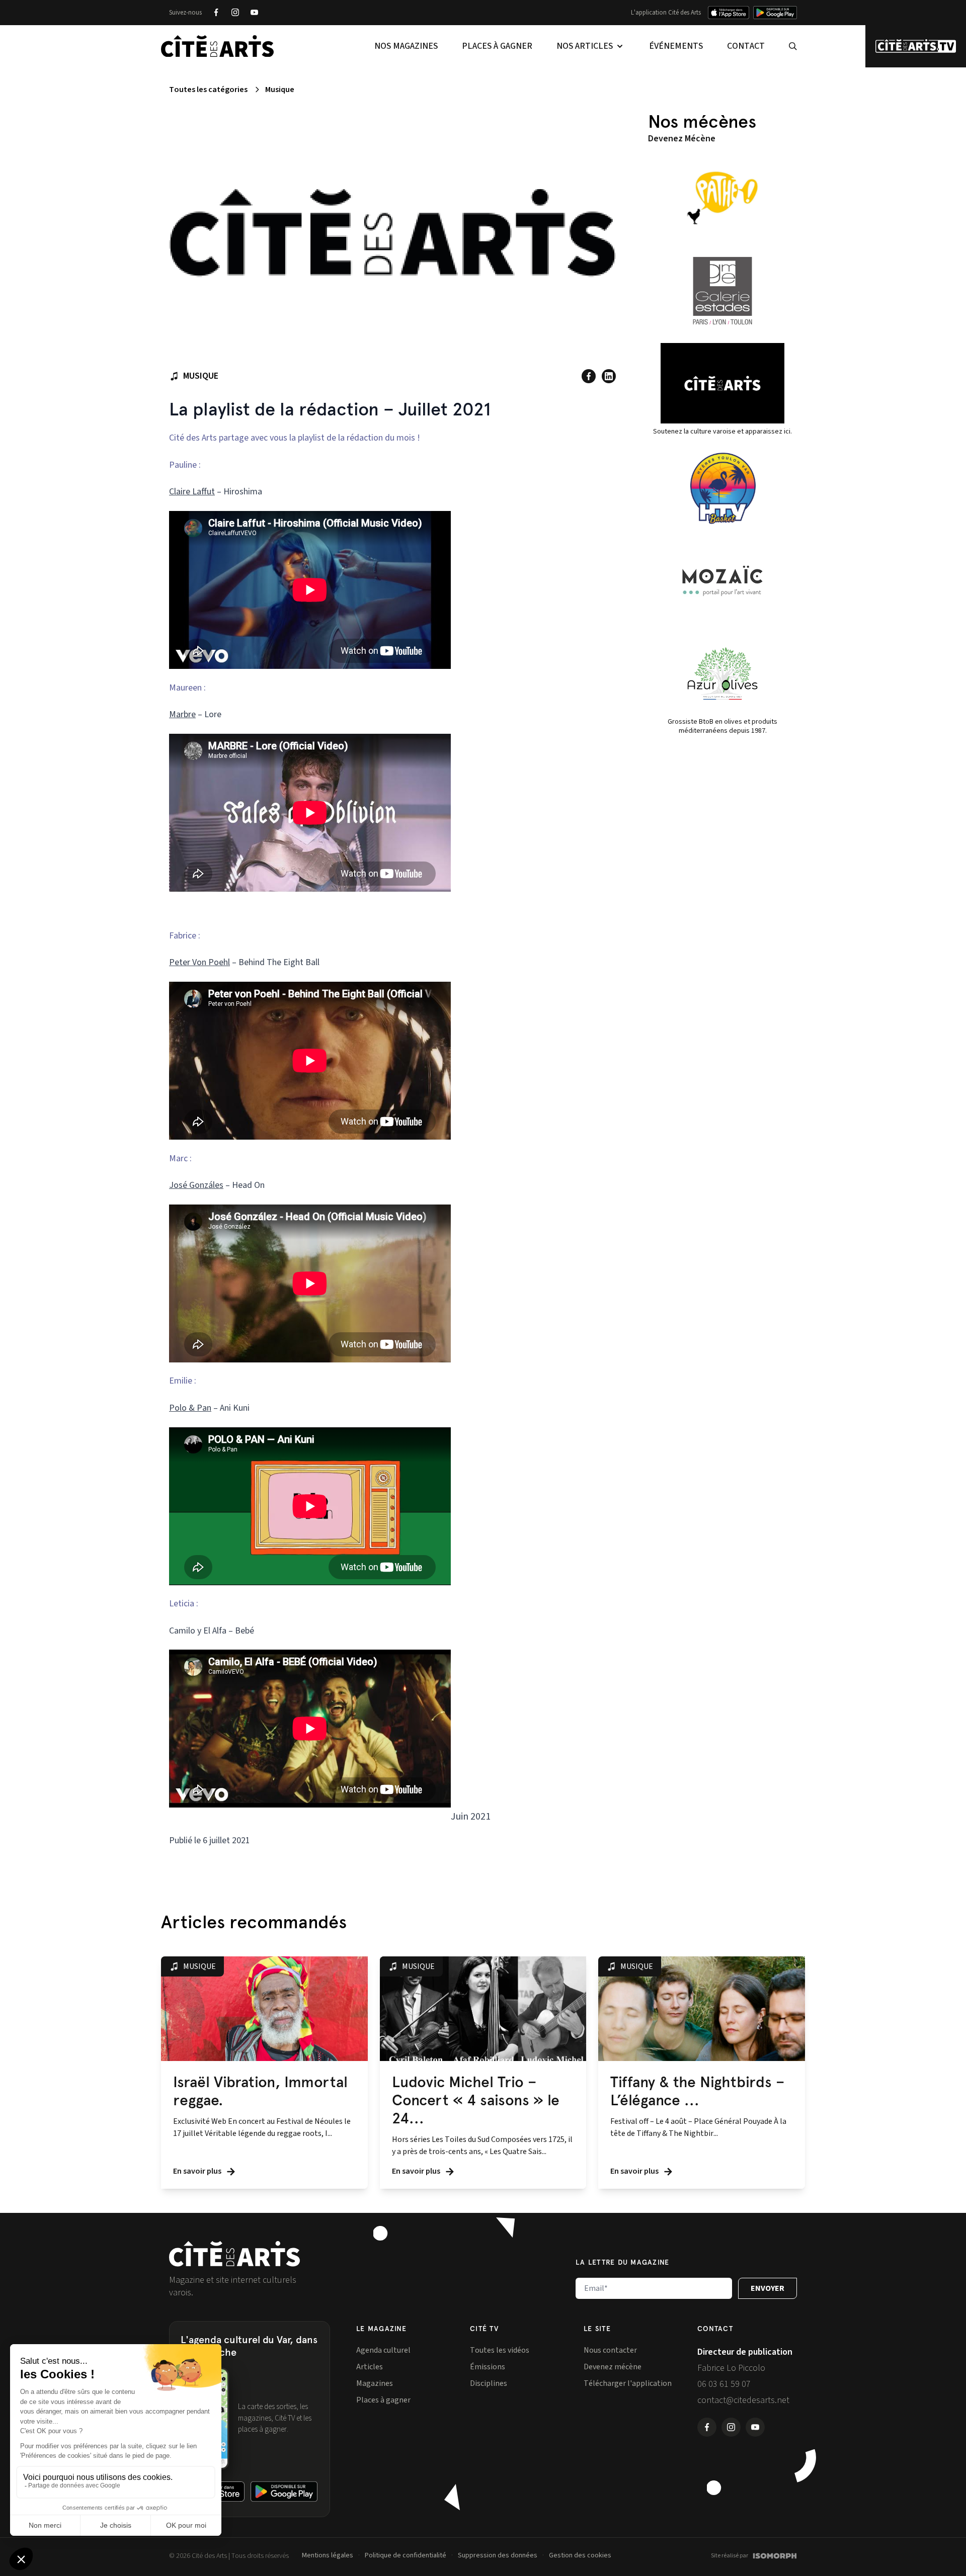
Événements (676, 46)
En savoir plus (198, 2171)
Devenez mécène (613, 2367)
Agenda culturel (383, 2350)
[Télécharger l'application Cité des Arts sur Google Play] (775, 13)
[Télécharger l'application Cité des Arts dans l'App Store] (729, 13)
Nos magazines (406, 46)
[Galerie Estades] (722, 291)
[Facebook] (216, 13)
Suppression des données (498, 2555)
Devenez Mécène (682, 139)
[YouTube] (254, 13)
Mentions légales (328, 2555)
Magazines (375, 2383)
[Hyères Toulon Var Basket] (722, 488)
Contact (746, 46)
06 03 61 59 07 (724, 2384)
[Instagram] (235, 13)
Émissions (488, 2367)
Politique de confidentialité (406, 2555)
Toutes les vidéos (500, 2350)
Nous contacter (610, 2350)
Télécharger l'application (628, 2383)
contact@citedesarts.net (743, 2400)
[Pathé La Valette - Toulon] (722, 198)
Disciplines (489, 2383)
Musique (280, 90)
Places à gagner (497, 46)
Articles (370, 2367)
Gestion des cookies (580, 2555)
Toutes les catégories (208, 90)
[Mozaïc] (722, 581)
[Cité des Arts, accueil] (234, 2254)
